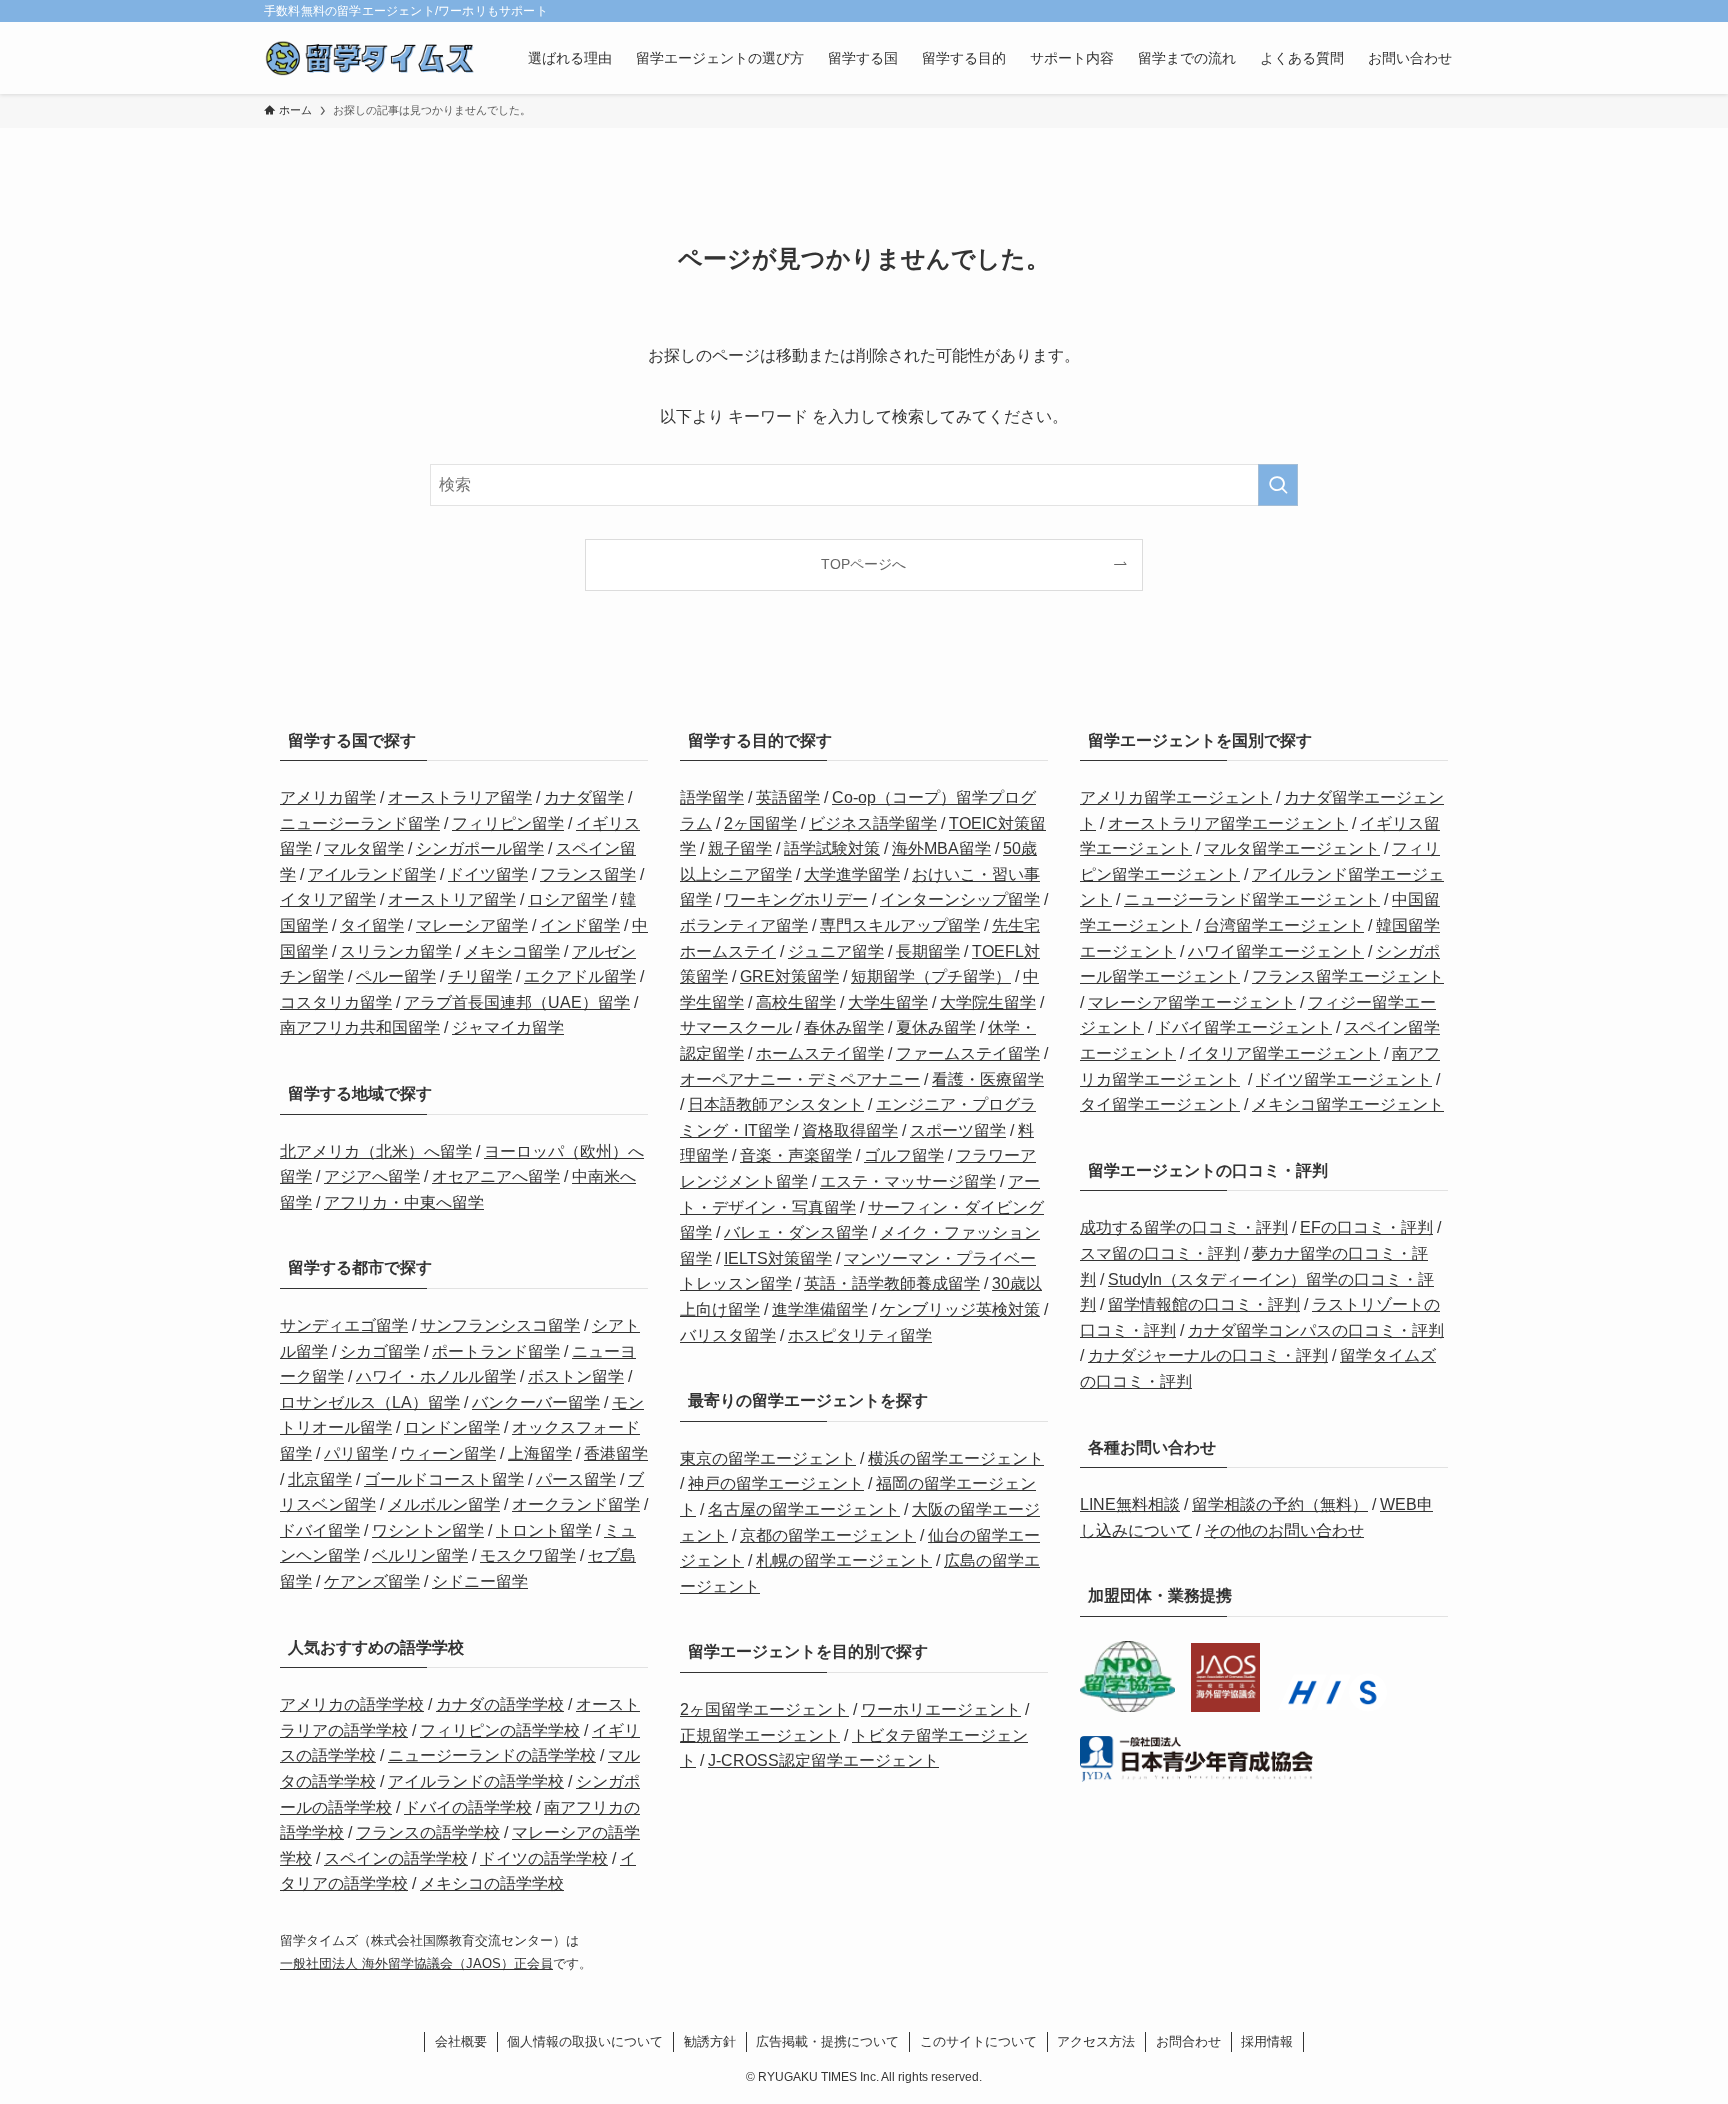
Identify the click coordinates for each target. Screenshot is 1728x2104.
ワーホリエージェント (941, 1709)
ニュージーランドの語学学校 (492, 1755)
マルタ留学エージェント (1292, 848)
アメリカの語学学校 (352, 1704)
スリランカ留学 (396, 951)
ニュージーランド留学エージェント (1252, 899)
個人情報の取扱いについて (585, 2041)
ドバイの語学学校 (468, 1807)
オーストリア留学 (452, 899)
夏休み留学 (936, 1027)
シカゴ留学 (380, 1351)
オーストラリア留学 (460, 797)
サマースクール (736, 1027)
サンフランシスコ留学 (500, 1325)
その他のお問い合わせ (1284, 1530)
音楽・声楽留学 (796, 1155)
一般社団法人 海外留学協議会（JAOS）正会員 (416, 1963)
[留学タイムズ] (370, 58)
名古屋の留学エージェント (804, 1509)
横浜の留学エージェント (956, 1458)
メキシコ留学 (512, 951)
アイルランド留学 (372, 874)
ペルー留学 (396, 976)
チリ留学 (480, 976)
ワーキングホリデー (796, 899)
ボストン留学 (576, 1376)
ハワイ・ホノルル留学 (436, 1376)
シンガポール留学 (480, 848)
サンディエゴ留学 (344, 1325)
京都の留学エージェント (828, 1535)
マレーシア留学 (472, 925)
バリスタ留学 (728, 1335)
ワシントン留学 (428, 1530)
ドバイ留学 (320, 1530)
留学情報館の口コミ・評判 (1204, 1304)
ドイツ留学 (488, 874)
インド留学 (580, 925)
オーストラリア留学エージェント (1228, 823)
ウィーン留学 (448, 1453)
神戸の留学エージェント (776, 1483)
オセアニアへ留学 (496, 1176)
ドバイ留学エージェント (1244, 1027)
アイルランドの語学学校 (476, 1781)
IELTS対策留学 (778, 1258)
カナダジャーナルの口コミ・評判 (1208, 1355)
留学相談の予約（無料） (1280, 1504)
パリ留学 (356, 1453)
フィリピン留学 (508, 823)
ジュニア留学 (836, 951)
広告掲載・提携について (827, 2041)
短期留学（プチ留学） (931, 976)
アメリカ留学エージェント (1176, 797)
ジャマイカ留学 (508, 1027)
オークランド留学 (576, 1504)
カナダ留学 (584, 797)
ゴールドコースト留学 (444, 1479)
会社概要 (461, 2041)
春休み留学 (844, 1027)
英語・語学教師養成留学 (892, 1283)
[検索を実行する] (1278, 485)
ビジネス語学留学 (873, 823)
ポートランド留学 (496, 1351)
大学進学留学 (852, 874)
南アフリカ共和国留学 (360, 1027)
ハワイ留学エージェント (1276, 951)
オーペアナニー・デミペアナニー (800, 1079)
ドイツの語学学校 (544, 1858)
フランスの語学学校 (428, 1832)
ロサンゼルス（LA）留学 (370, 1402)
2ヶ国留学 (760, 823)
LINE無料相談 (1130, 1504)
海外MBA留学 (941, 848)
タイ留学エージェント (1160, 1104)
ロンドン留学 (452, 1427)
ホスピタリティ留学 (860, 1335)
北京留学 (320, 1479)
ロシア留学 (568, 899)
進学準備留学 (820, 1309)
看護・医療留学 (988, 1079)
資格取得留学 (850, 1130)
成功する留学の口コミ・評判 (1184, 1227)
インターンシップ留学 (960, 899)
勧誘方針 (710, 2041)
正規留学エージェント (760, 1735)
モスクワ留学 (528, 1555)
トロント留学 (544, 1530)
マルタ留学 (364, 848)
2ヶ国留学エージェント (764, 1709)
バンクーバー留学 (536, 1402)
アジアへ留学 (372, 1176)
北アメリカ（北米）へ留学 (376, 1151)
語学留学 (712, 797)
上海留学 (540, 1453)
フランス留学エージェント (1348, 976)
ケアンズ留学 (372, 1581)
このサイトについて (978, 2041)
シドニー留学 (480, 1581)
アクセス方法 (1096, 2041)
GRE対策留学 (789, 976)
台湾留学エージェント (1284, 925)
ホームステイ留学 (820, 1053)
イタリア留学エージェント (1284, 1053)
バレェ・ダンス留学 (796, 1232)
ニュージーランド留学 (360, 823)
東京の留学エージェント (768, 1458)
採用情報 (1267, 2041)
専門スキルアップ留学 (900, 925)
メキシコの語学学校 (492, 1883)
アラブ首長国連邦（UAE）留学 (517, 1002)
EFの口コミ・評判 (1366, 1227)
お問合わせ (1188, 2041)
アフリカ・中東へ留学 (404, 1202)
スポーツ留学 (958, 1130)
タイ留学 (372, 925)
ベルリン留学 (420, 1555)
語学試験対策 (832, 848)
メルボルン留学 (444, 1504)
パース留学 (576, 1479)
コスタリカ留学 (336, 1002)
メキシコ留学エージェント (1348, 1104)
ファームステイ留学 (968, 1053)
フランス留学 (588, 874)
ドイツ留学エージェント (1344, 1079)
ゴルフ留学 (904, 1155)
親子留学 (740, 848)
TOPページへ (863, 564)
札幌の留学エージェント (844, 1560)
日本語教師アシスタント (776, 1104)
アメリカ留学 (328, 797)
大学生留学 (888, 1002)
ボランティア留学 (744, 925)
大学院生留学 (988, 1002)
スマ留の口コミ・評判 (1160, 1253)
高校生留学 (796, 1002)
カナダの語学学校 (500, 1704)
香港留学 (616, 1453)
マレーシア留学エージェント (1192, 1002)
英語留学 (788, 797)
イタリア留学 (328, 899)
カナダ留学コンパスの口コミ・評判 (1316, 1330)
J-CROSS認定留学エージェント (823, 1760)
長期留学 (928, 951)
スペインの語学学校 (396, 1858)
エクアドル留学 (580, 976)
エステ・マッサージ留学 (908, 1181)
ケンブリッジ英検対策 (960, 1309)
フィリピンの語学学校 (500, 1730)
